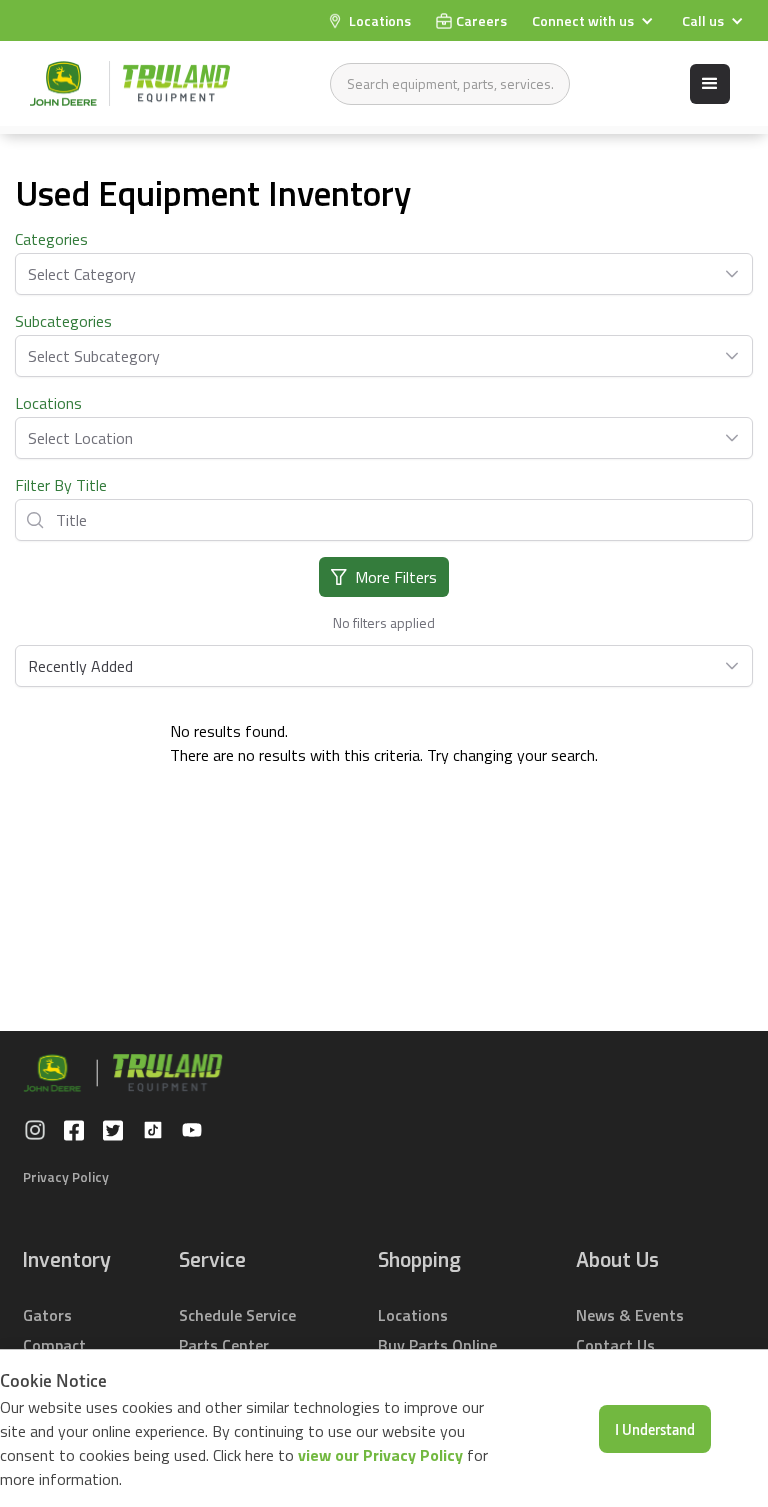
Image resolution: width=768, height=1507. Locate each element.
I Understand (655, 1429)
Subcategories (63, 321)
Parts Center (224, 1345)
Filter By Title (61, 485)
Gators (47, 1315)
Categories (51, 239)
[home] (130, 83)
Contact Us (615, 1345)
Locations (48, 403)
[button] (595, 20)
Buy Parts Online (437, 1345)
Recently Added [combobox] (80, 666)
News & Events (630, 1315)
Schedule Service (237, 1315)
